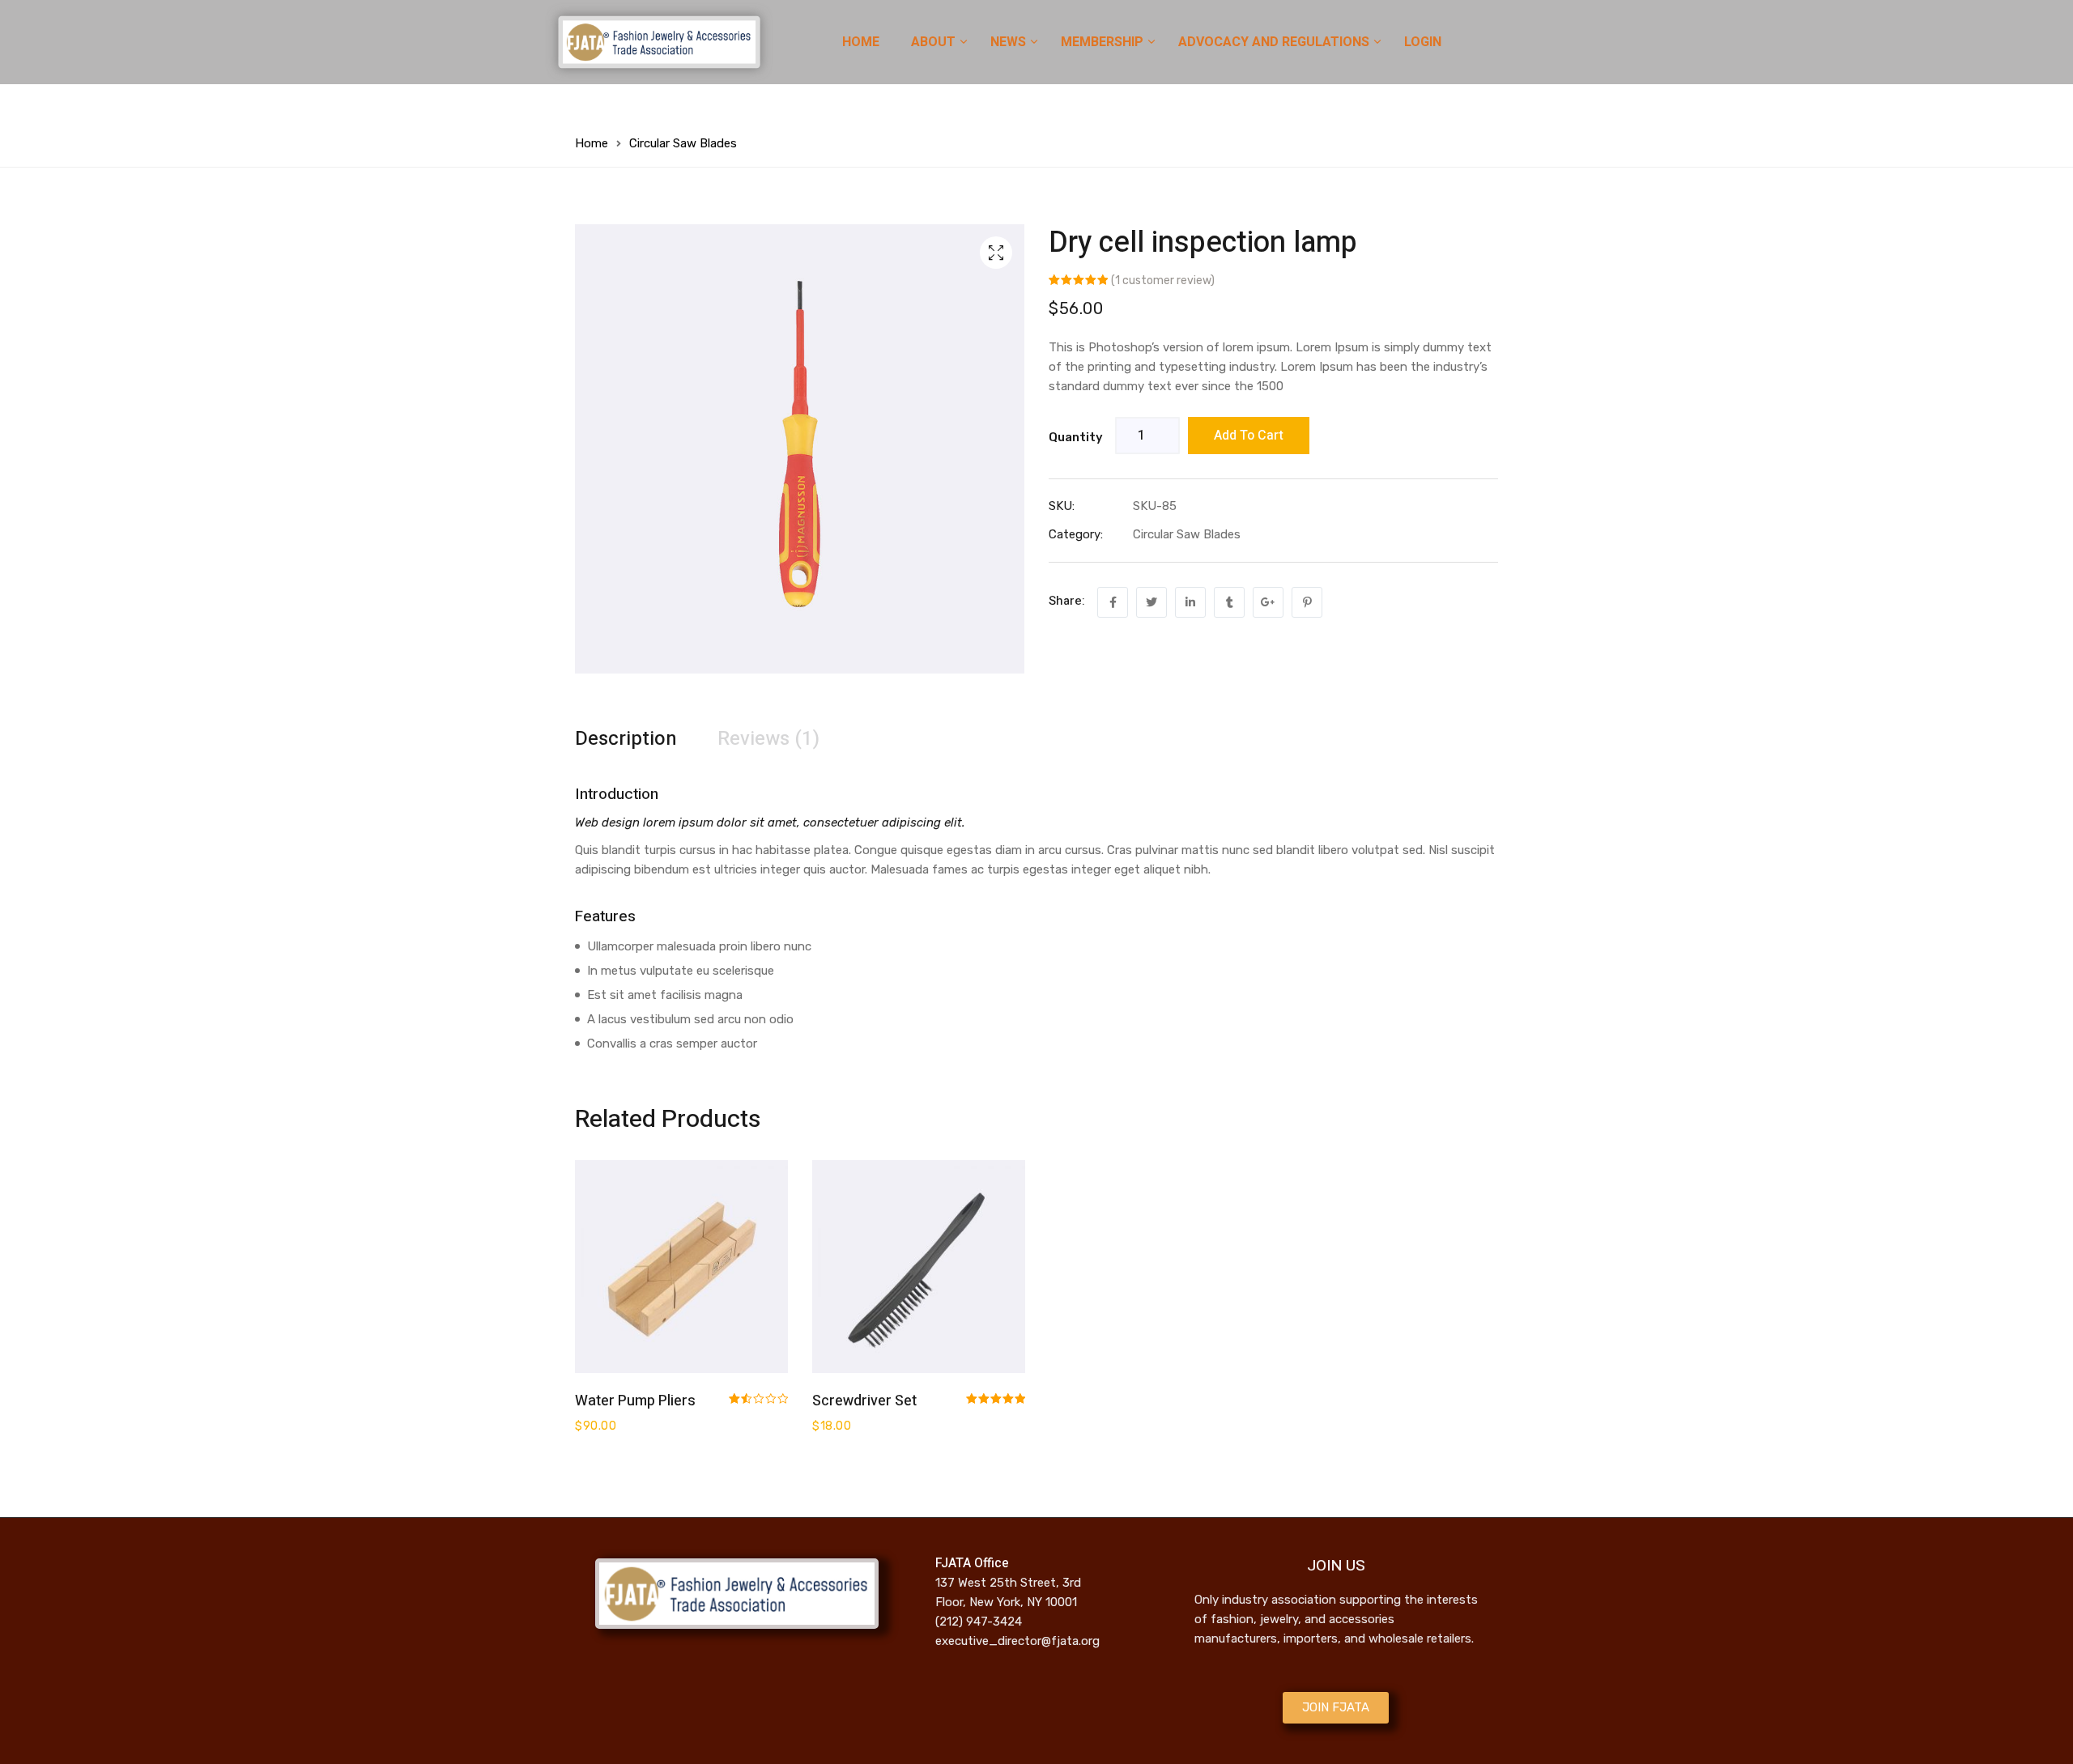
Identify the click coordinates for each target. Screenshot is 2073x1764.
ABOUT (935, 42)
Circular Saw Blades (683, 143)
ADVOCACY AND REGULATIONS (1275, 42)
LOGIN (1423, 42)
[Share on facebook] (1113, 602)
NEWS (1010, 42)
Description (626, 739)
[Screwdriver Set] (919, 1267)
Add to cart (1249, 436)
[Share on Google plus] (1268, 602)
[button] (1336, 1708)
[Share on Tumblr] (1229, 602)
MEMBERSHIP (1104, 42)
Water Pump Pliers (635, 1401)
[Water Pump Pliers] (681, 1267)
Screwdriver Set (864, 1401)
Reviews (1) (768, 739)
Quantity (1076, 437)
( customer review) (1163, 281)
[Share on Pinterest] (1307, 602)
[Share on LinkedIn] (1190, 602)
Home (592, 143)
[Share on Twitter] (1151, 602)
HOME (861, 42)
